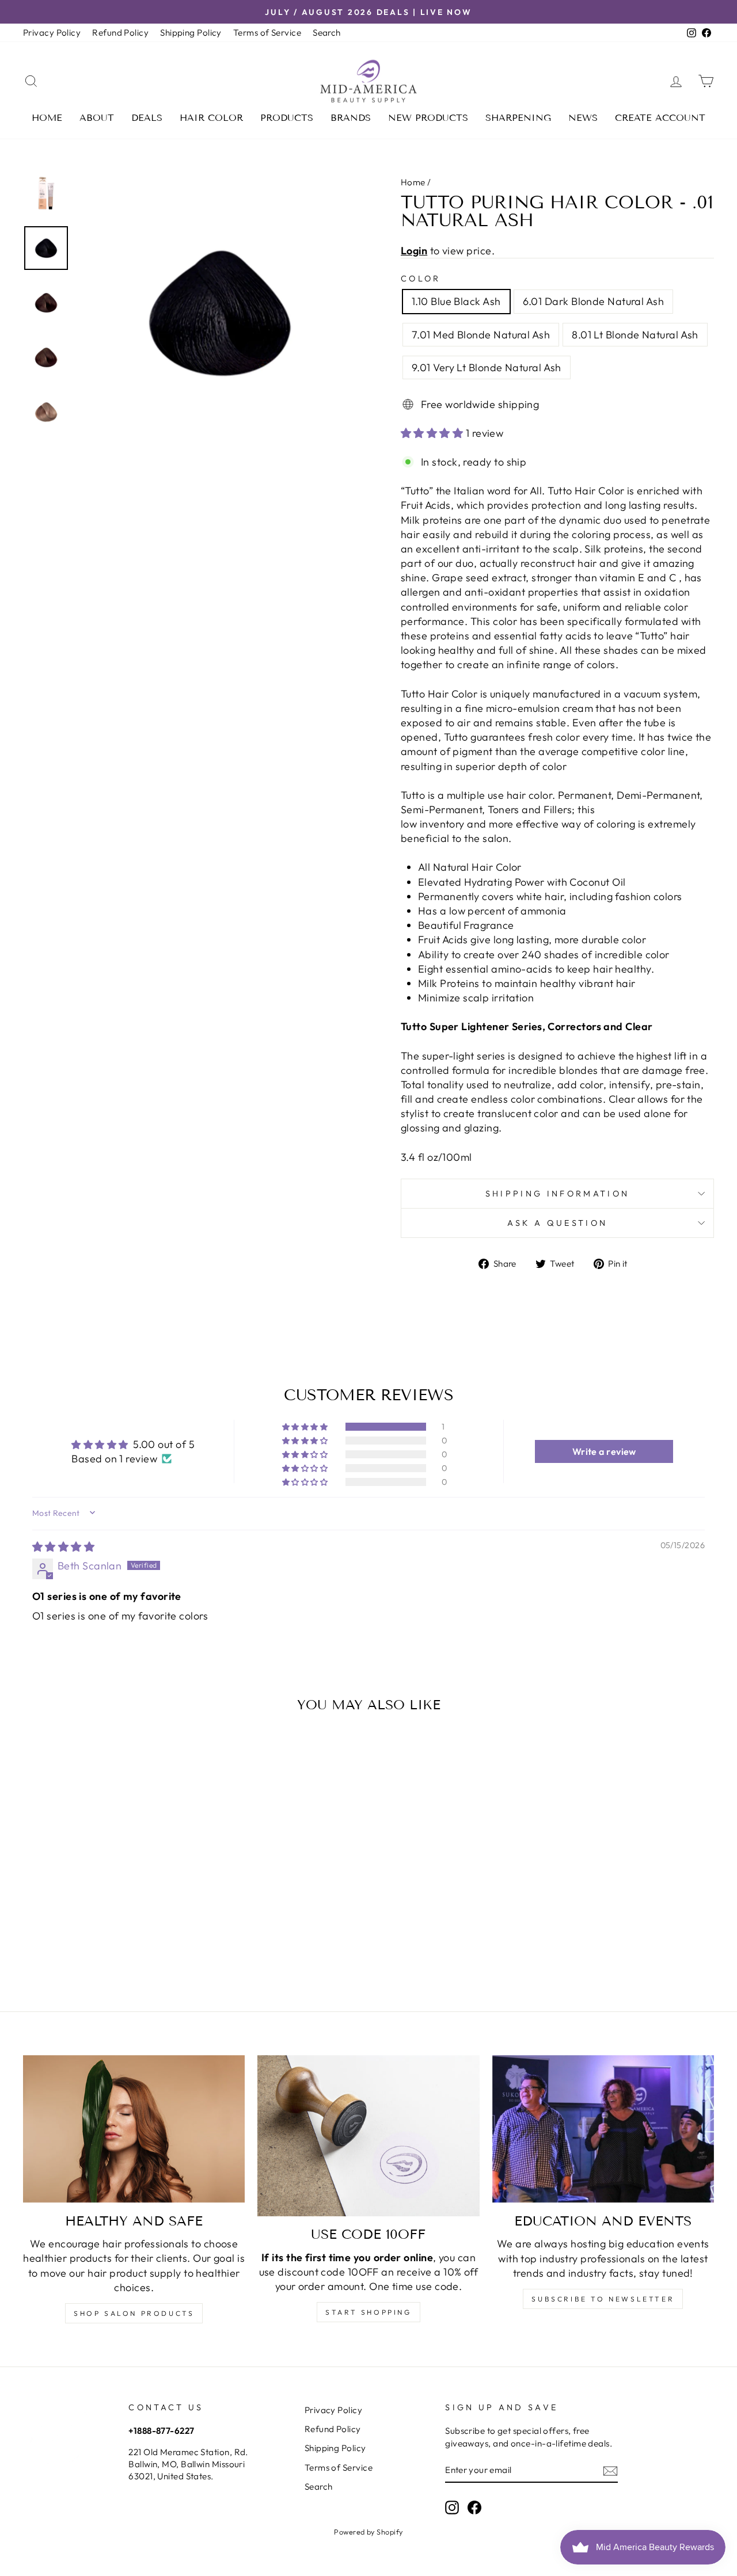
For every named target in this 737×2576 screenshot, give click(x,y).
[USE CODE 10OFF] (368, 2136)
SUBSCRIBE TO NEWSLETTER (603, 2299)
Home (413, 182)
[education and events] (603, 2129)
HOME (47, 118)
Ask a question (557, 1223)
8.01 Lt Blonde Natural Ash (635, 335)
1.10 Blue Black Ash (456, 301)
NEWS (583, 118)
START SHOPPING (368, 2312)
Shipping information (557, 1194)
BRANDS (351, 118)
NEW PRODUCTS (428, 118)
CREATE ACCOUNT (660, 118)
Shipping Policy (191, 33)
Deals (147, 118)
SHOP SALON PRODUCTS (134, 2313)
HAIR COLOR (211, 118)
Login (414, 251)
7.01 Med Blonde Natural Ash (481, 335)
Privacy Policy (52, 33)
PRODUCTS (287, 118)
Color (421, 279)
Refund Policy (120, 33)
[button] (433, 433)
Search (327, 33)
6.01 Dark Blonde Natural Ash (594, 301)
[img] (63, 1547)
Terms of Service (267, 33)
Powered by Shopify (368, 2532)
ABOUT (97, 118)
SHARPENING (518, 118)
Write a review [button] (604, 1451)
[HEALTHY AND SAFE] (134, 2129)
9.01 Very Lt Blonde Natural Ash (487, 367)
